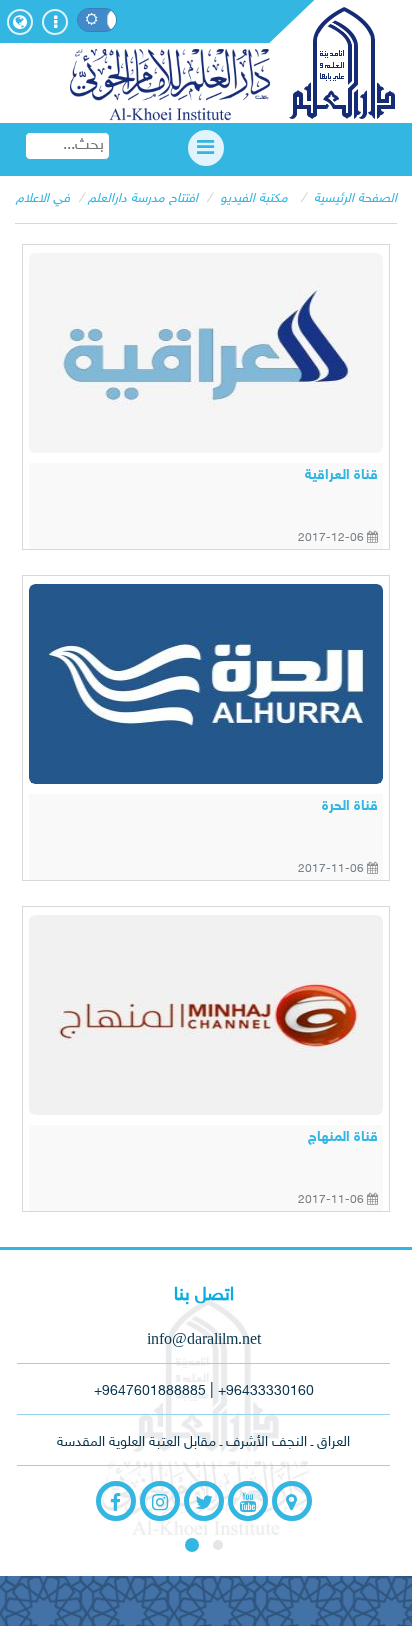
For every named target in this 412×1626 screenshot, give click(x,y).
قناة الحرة (350, 806)
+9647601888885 (150, 1391)
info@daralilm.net (204, 1338)
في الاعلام (43, 199)
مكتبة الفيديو (254, 199)
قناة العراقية (341, 475)
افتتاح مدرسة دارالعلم (143, 199)
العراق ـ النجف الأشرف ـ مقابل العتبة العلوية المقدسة (203, 1442)
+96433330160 (266, 1391)
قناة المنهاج (343, 1137)
